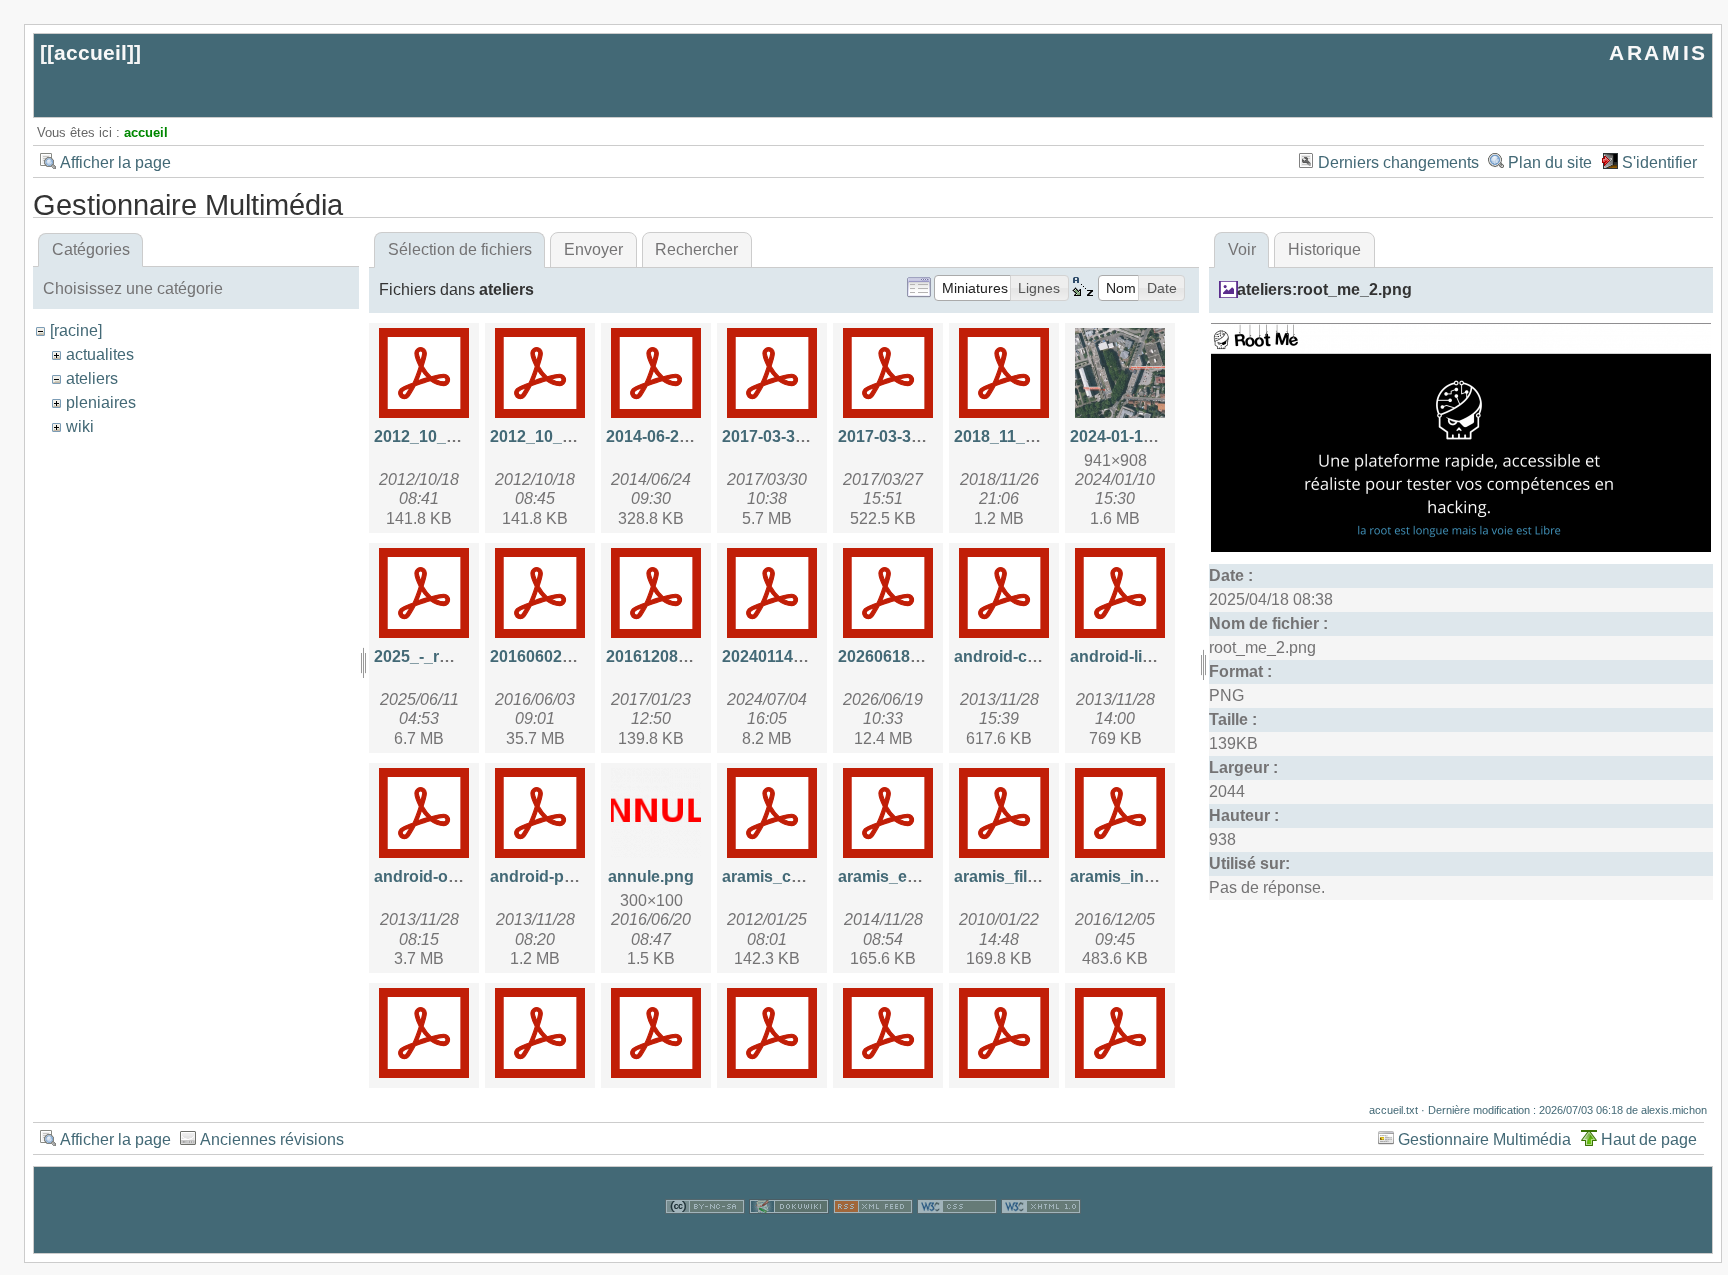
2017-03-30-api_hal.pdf (807, 436)
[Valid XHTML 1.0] (1041, 1240)
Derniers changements (1398, 162)
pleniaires (101, 402)
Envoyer (593, 249)
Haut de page (1649, 1139)
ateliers (92, 378)
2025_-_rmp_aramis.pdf (463, 656)
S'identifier (1659, 162)
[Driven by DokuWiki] (789, 1240)
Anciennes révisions (272, 1139)
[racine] (76, 330)
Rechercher (696, 249)
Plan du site (1550, 162)
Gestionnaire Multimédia (1484, 1139)
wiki (80, 426)
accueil (90, 52)
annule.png (651, 876)
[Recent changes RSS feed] (873, 1240)
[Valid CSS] (957, 1240)
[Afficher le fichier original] (1461, 546)
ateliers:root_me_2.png (1324, 289)
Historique (1324, 249)
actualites (100, 354)
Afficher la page (115, 162)
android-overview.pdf (454, 876)
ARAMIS (1658, 52)
